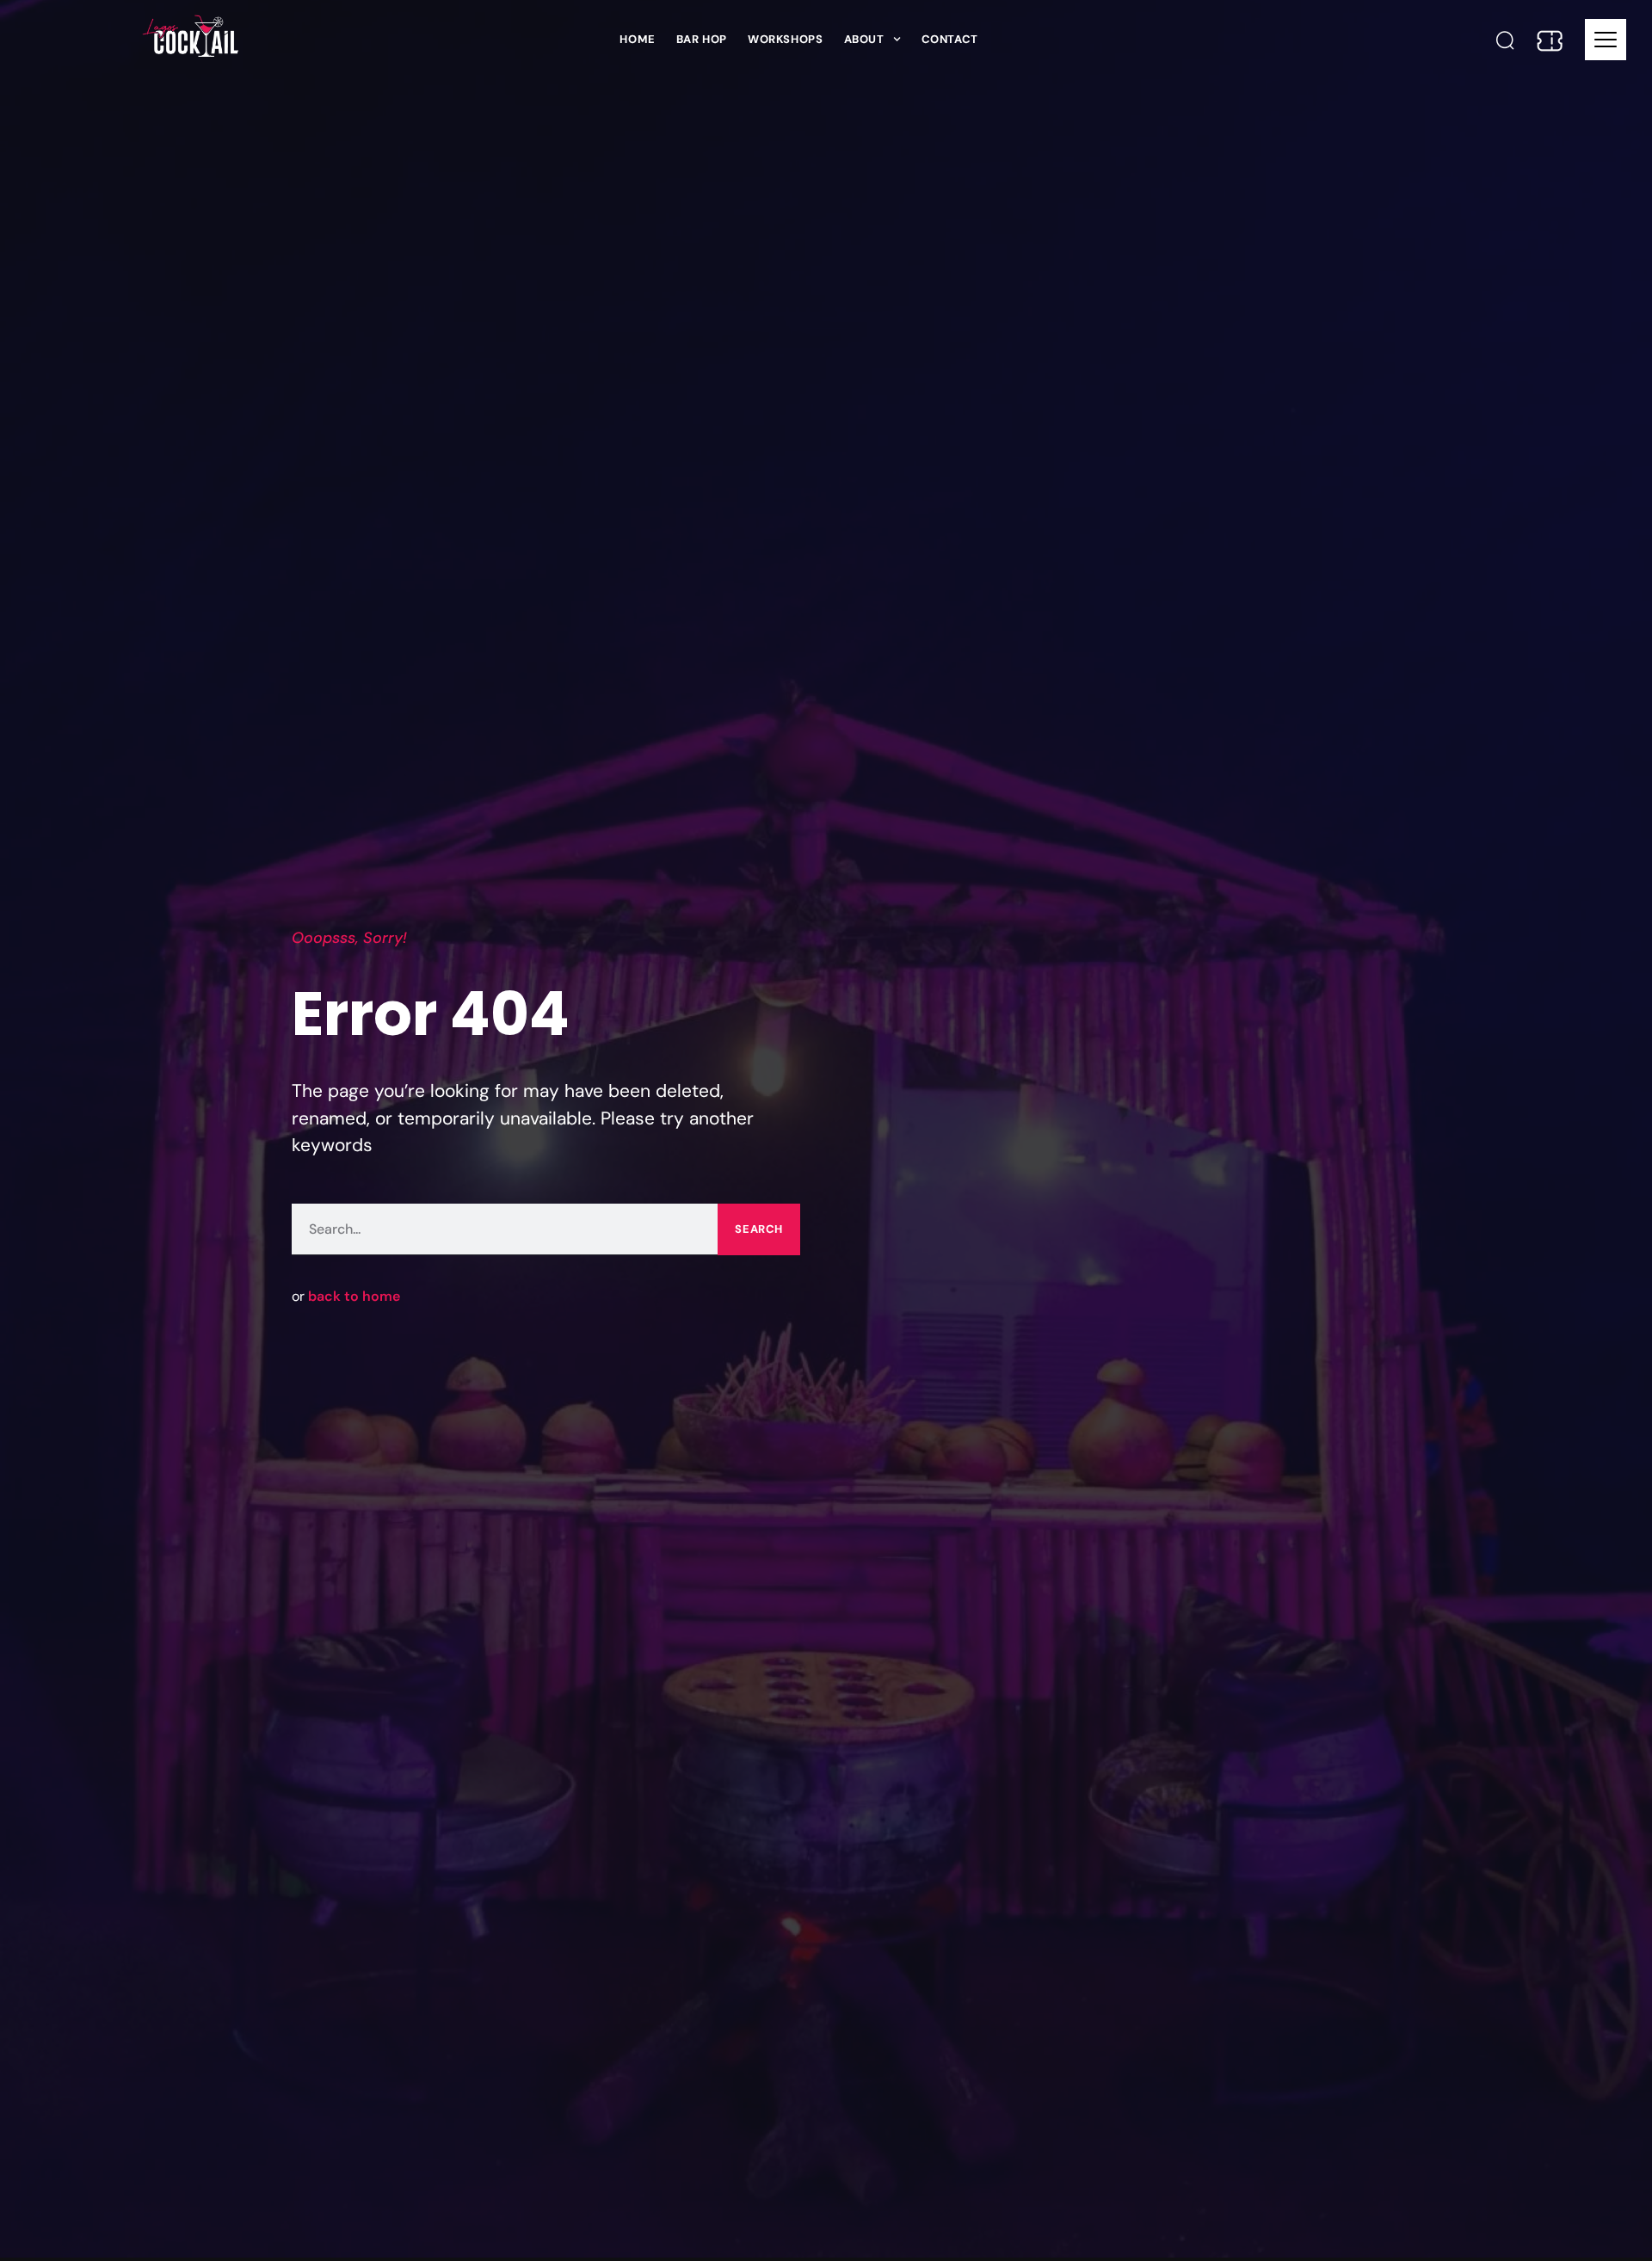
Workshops (785, 39)
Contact (950, 39)
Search (759, 1229)
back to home (354, 1296)
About (864, 39)
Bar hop (702, 39)
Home (637, 39)
